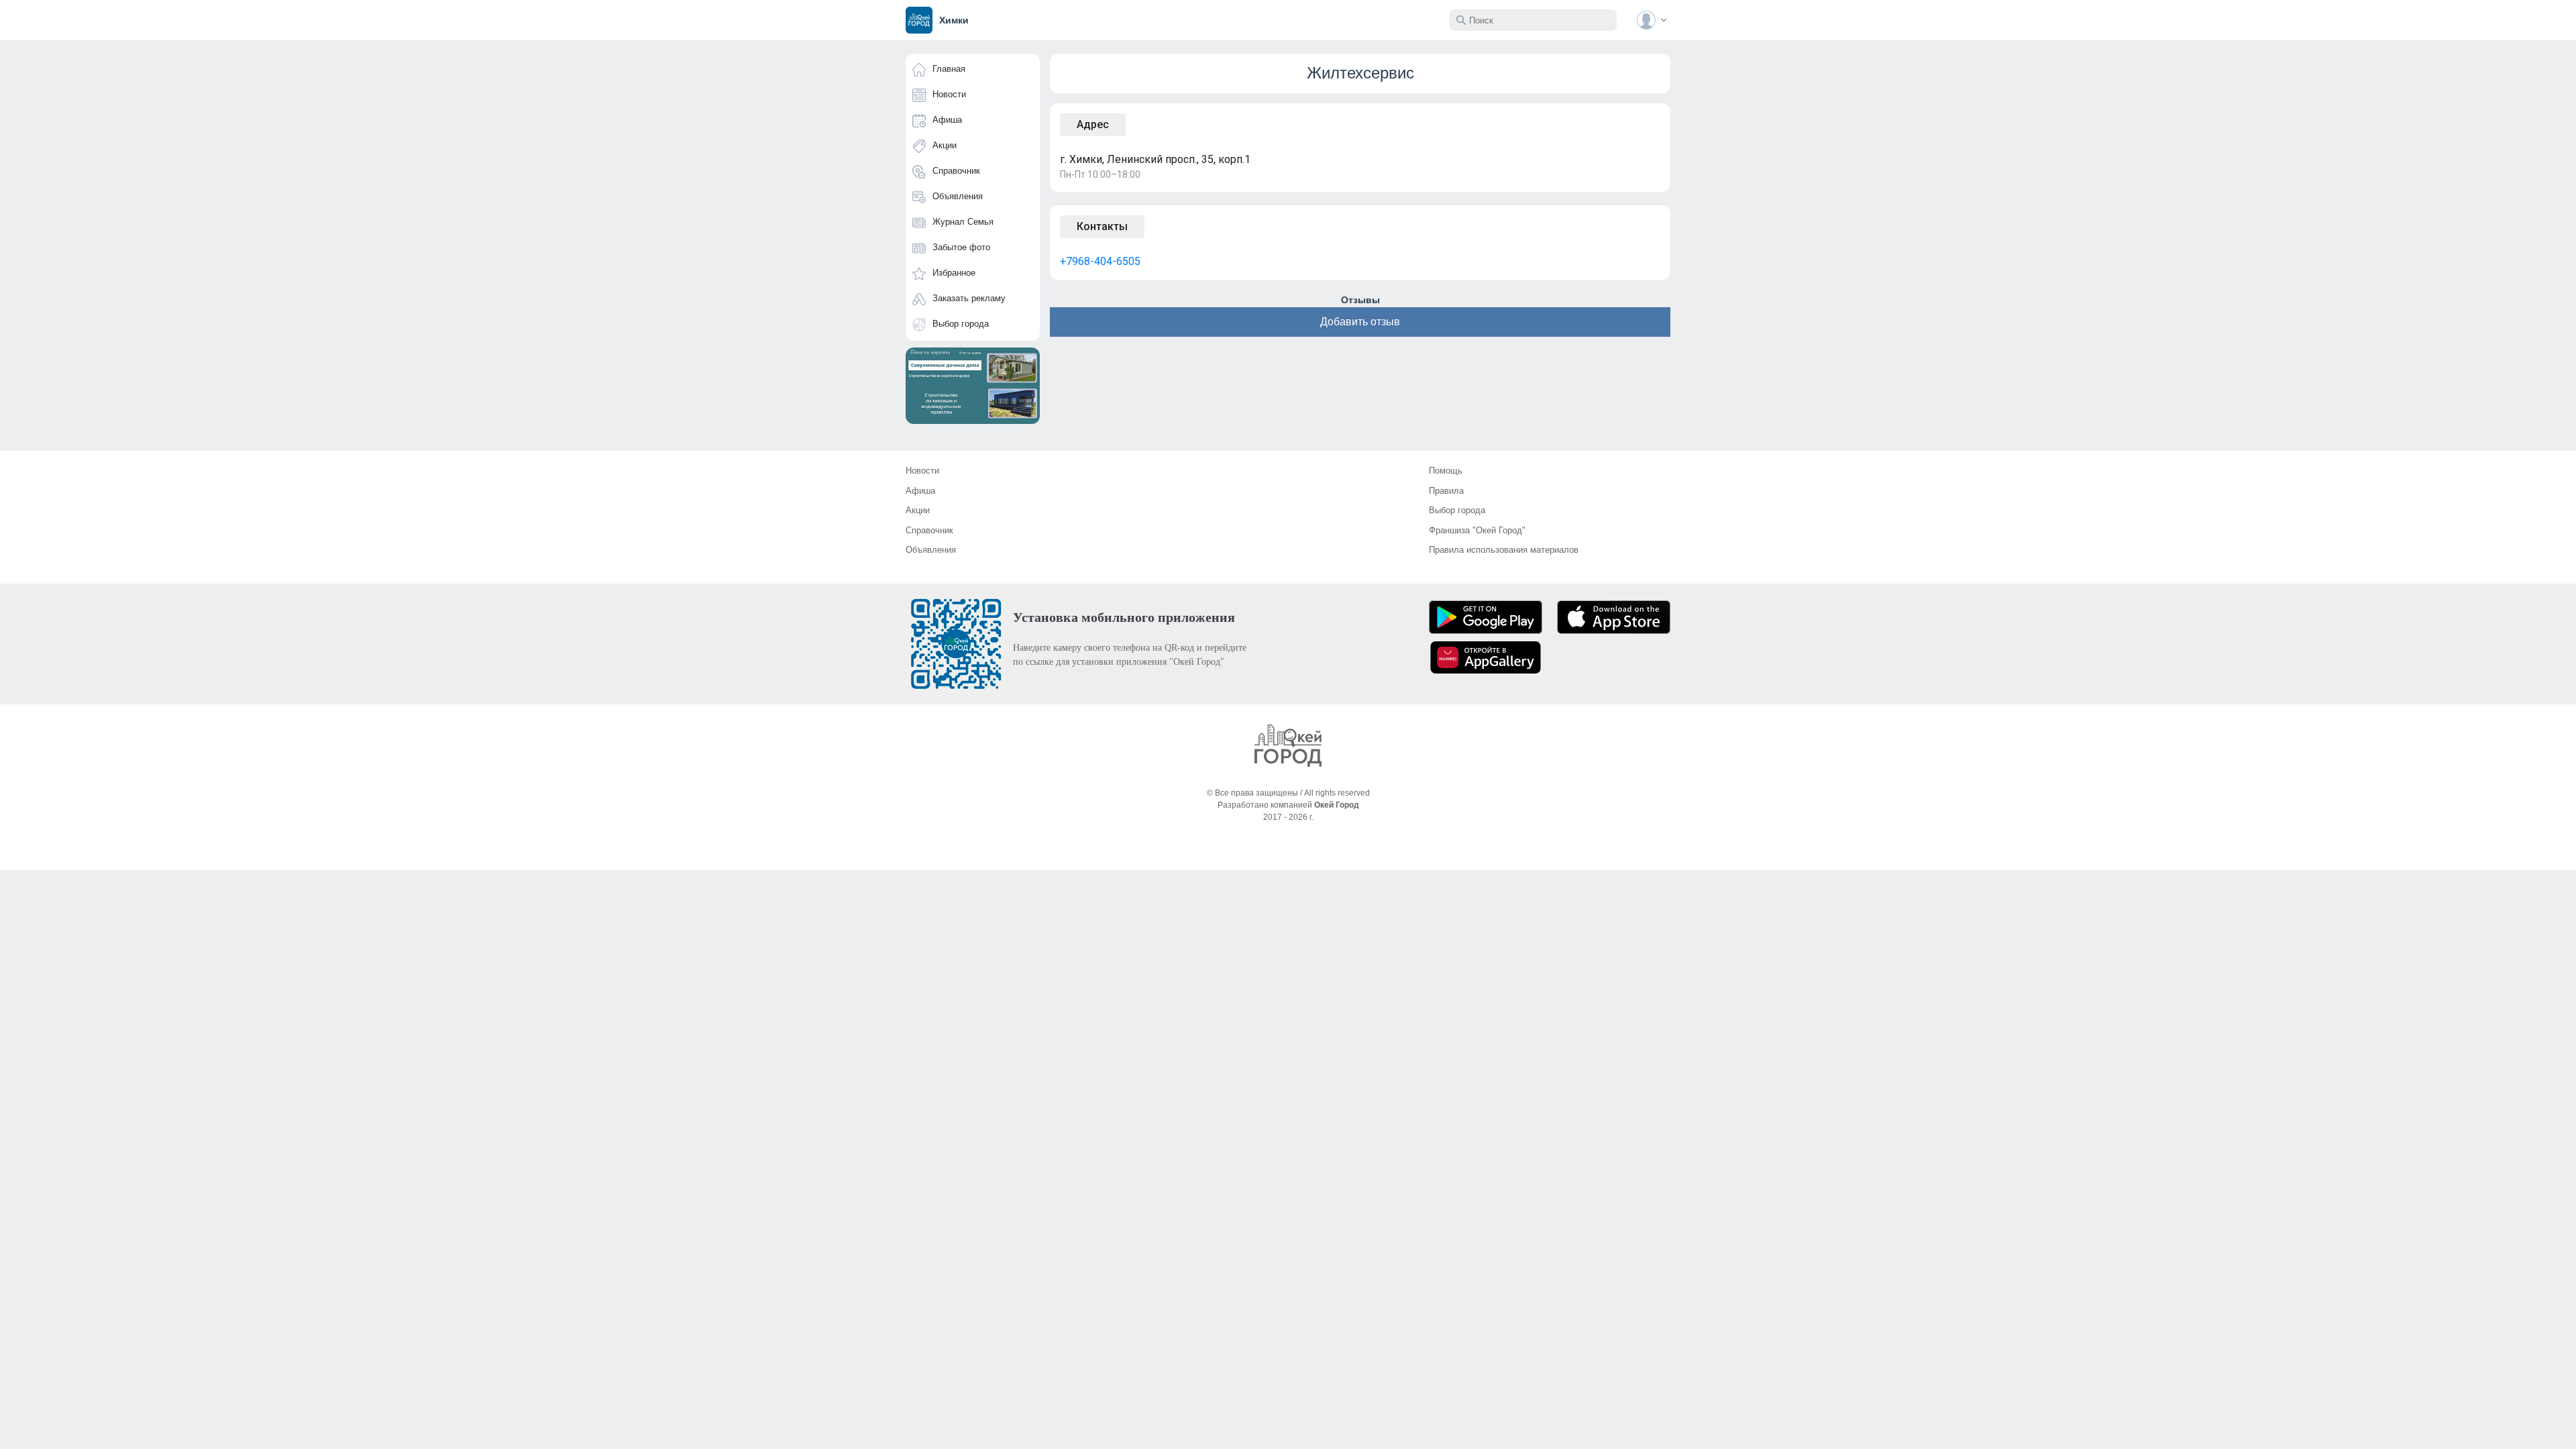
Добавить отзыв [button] (1360, 322)
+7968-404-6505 (1100, 261)
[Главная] (1288, 746)
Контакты (1102, 226)
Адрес (1093, 124)
